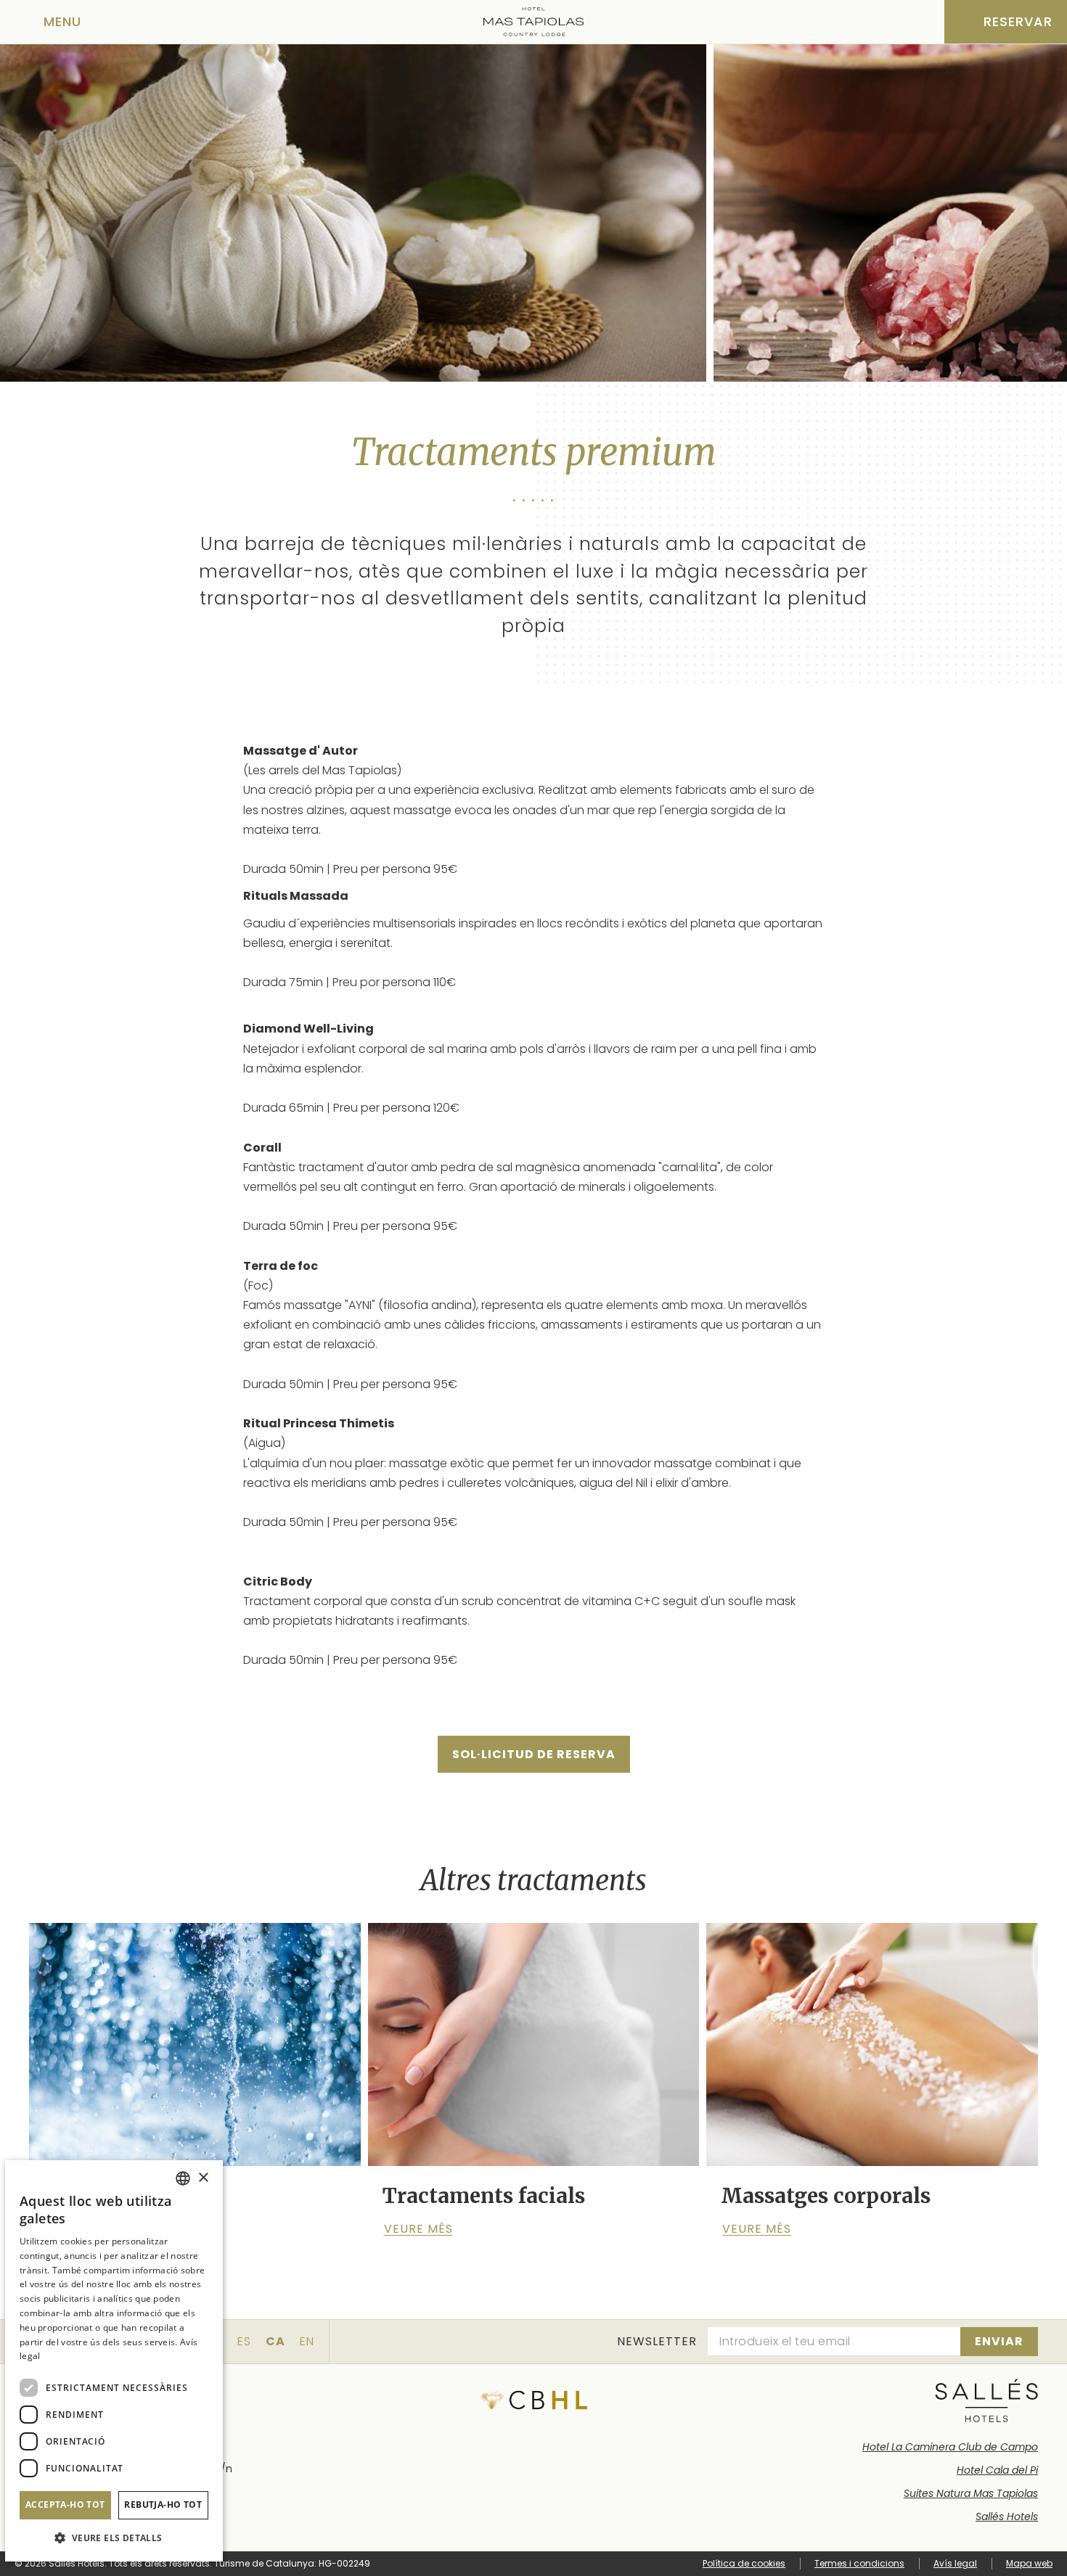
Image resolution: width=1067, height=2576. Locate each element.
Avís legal (955, 2563)
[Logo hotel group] (987, 2400)
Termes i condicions (859, 2563)
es (244, 2341)
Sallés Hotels (1007, 2516)
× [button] (203, 2178)
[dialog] (114, 2361)
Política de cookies (744, 2563)
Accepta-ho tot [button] (65, 2505)
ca (275, 2341)
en (307, 2341)
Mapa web (1029, 2563)
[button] (114, 2538)
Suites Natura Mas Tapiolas (971, 2493)
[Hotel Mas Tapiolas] (533, 22)
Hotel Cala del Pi (997, 2470)
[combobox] (183, 2178)
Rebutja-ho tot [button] (163, 2505)
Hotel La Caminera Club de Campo (950, 2447)
